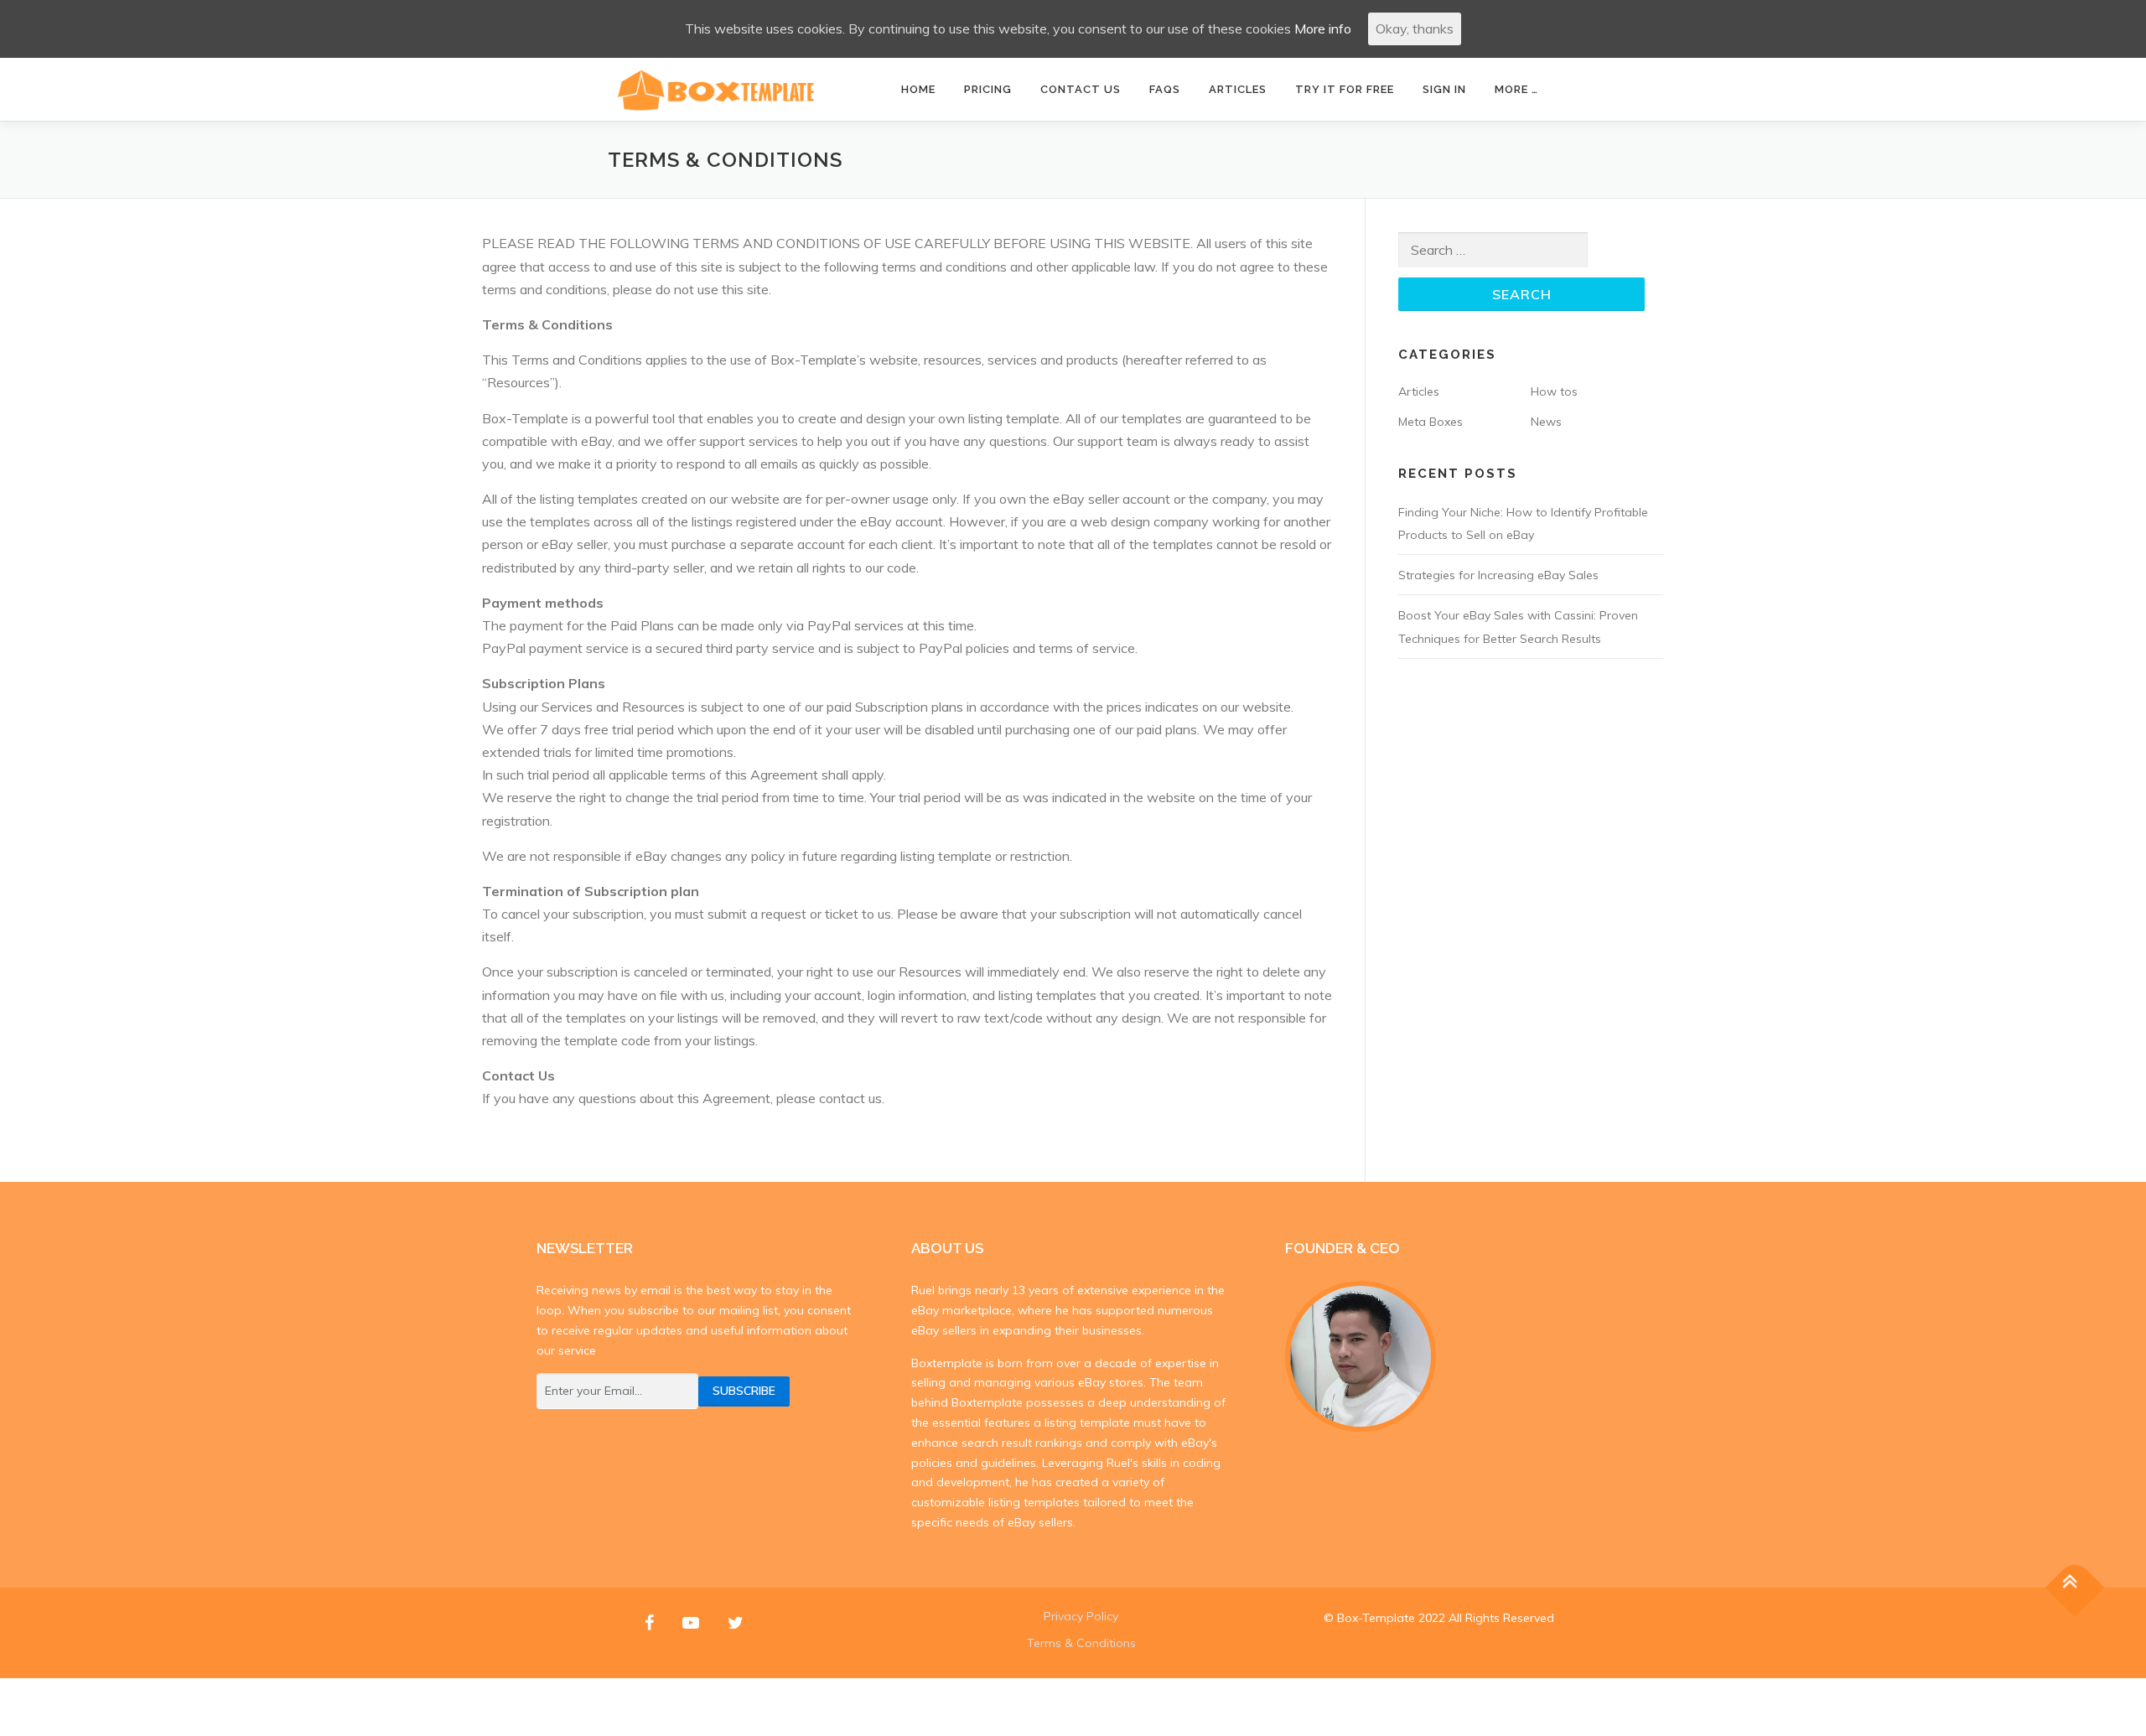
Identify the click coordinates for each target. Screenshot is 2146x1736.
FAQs (1165, 89)
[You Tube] (691, 1622)
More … (1516, 89)
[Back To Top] (2075, 1587)
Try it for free (1345, 89)
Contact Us (1081, 89)
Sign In (1444, 89)
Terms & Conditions (1081, 1643)
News (1546, 422)
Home (918, 89)
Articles (1238, 89)
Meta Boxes (1431, 422)
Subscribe (744, 1391)
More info (1323, 29)
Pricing (988, 89)
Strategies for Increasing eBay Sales (1498, 575)
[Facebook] (649, 1622)
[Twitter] (736, 1622)
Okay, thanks (1415, 29)
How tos (1554, 391)
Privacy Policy (1081, 1616)
